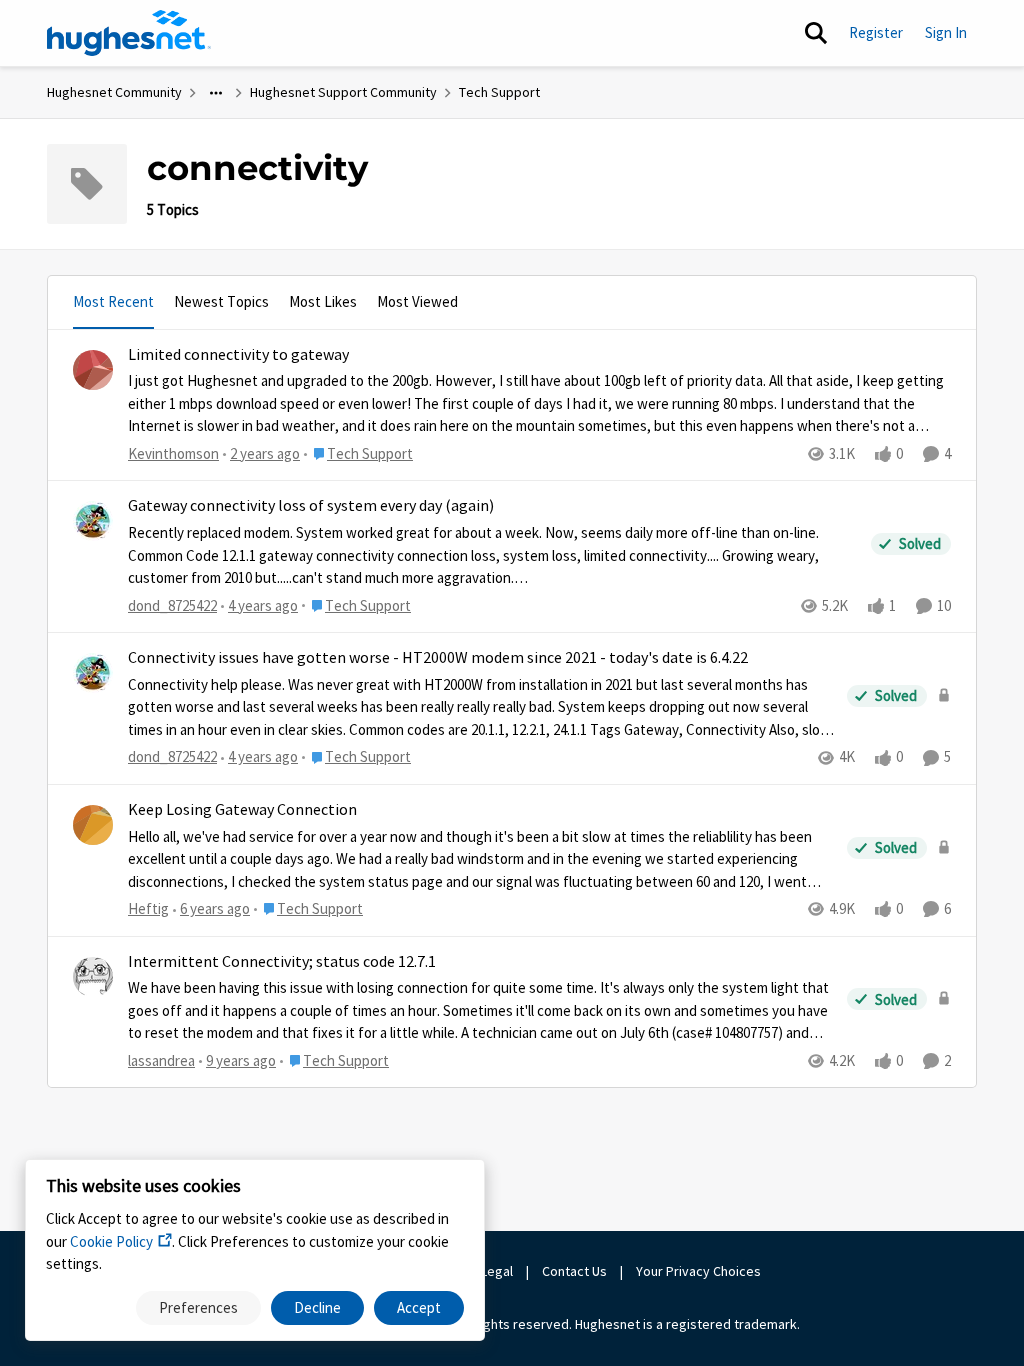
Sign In (946, 32)
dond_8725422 (172, 605)
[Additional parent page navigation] (216, 93)
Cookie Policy (111, 1241)
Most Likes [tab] (323, 301)
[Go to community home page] (129, 33)
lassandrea (161, 1060)
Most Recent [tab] (113, 301)
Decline (317, 1307)
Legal (497, 1271)
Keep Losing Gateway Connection (242, 810)
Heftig (148, 908)
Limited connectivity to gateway (238, 355)
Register (876, 32)
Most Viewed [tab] (417, 301)
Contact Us (574, 1271)
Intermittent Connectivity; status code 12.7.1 (282, 962)
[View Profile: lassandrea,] (93, 977)
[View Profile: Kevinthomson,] (93, 370)
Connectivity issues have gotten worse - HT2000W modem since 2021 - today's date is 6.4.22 (438, 658)
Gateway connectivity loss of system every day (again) (311, 506)
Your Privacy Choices (700, 1271)
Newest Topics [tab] (221, 301)
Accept (419, 1307)
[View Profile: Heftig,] (93, 825)
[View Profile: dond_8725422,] (93, 521)
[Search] (816, 33)
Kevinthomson (173, 453)
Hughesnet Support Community (343, 92)
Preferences (198, 1307)
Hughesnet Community (114, 92)
